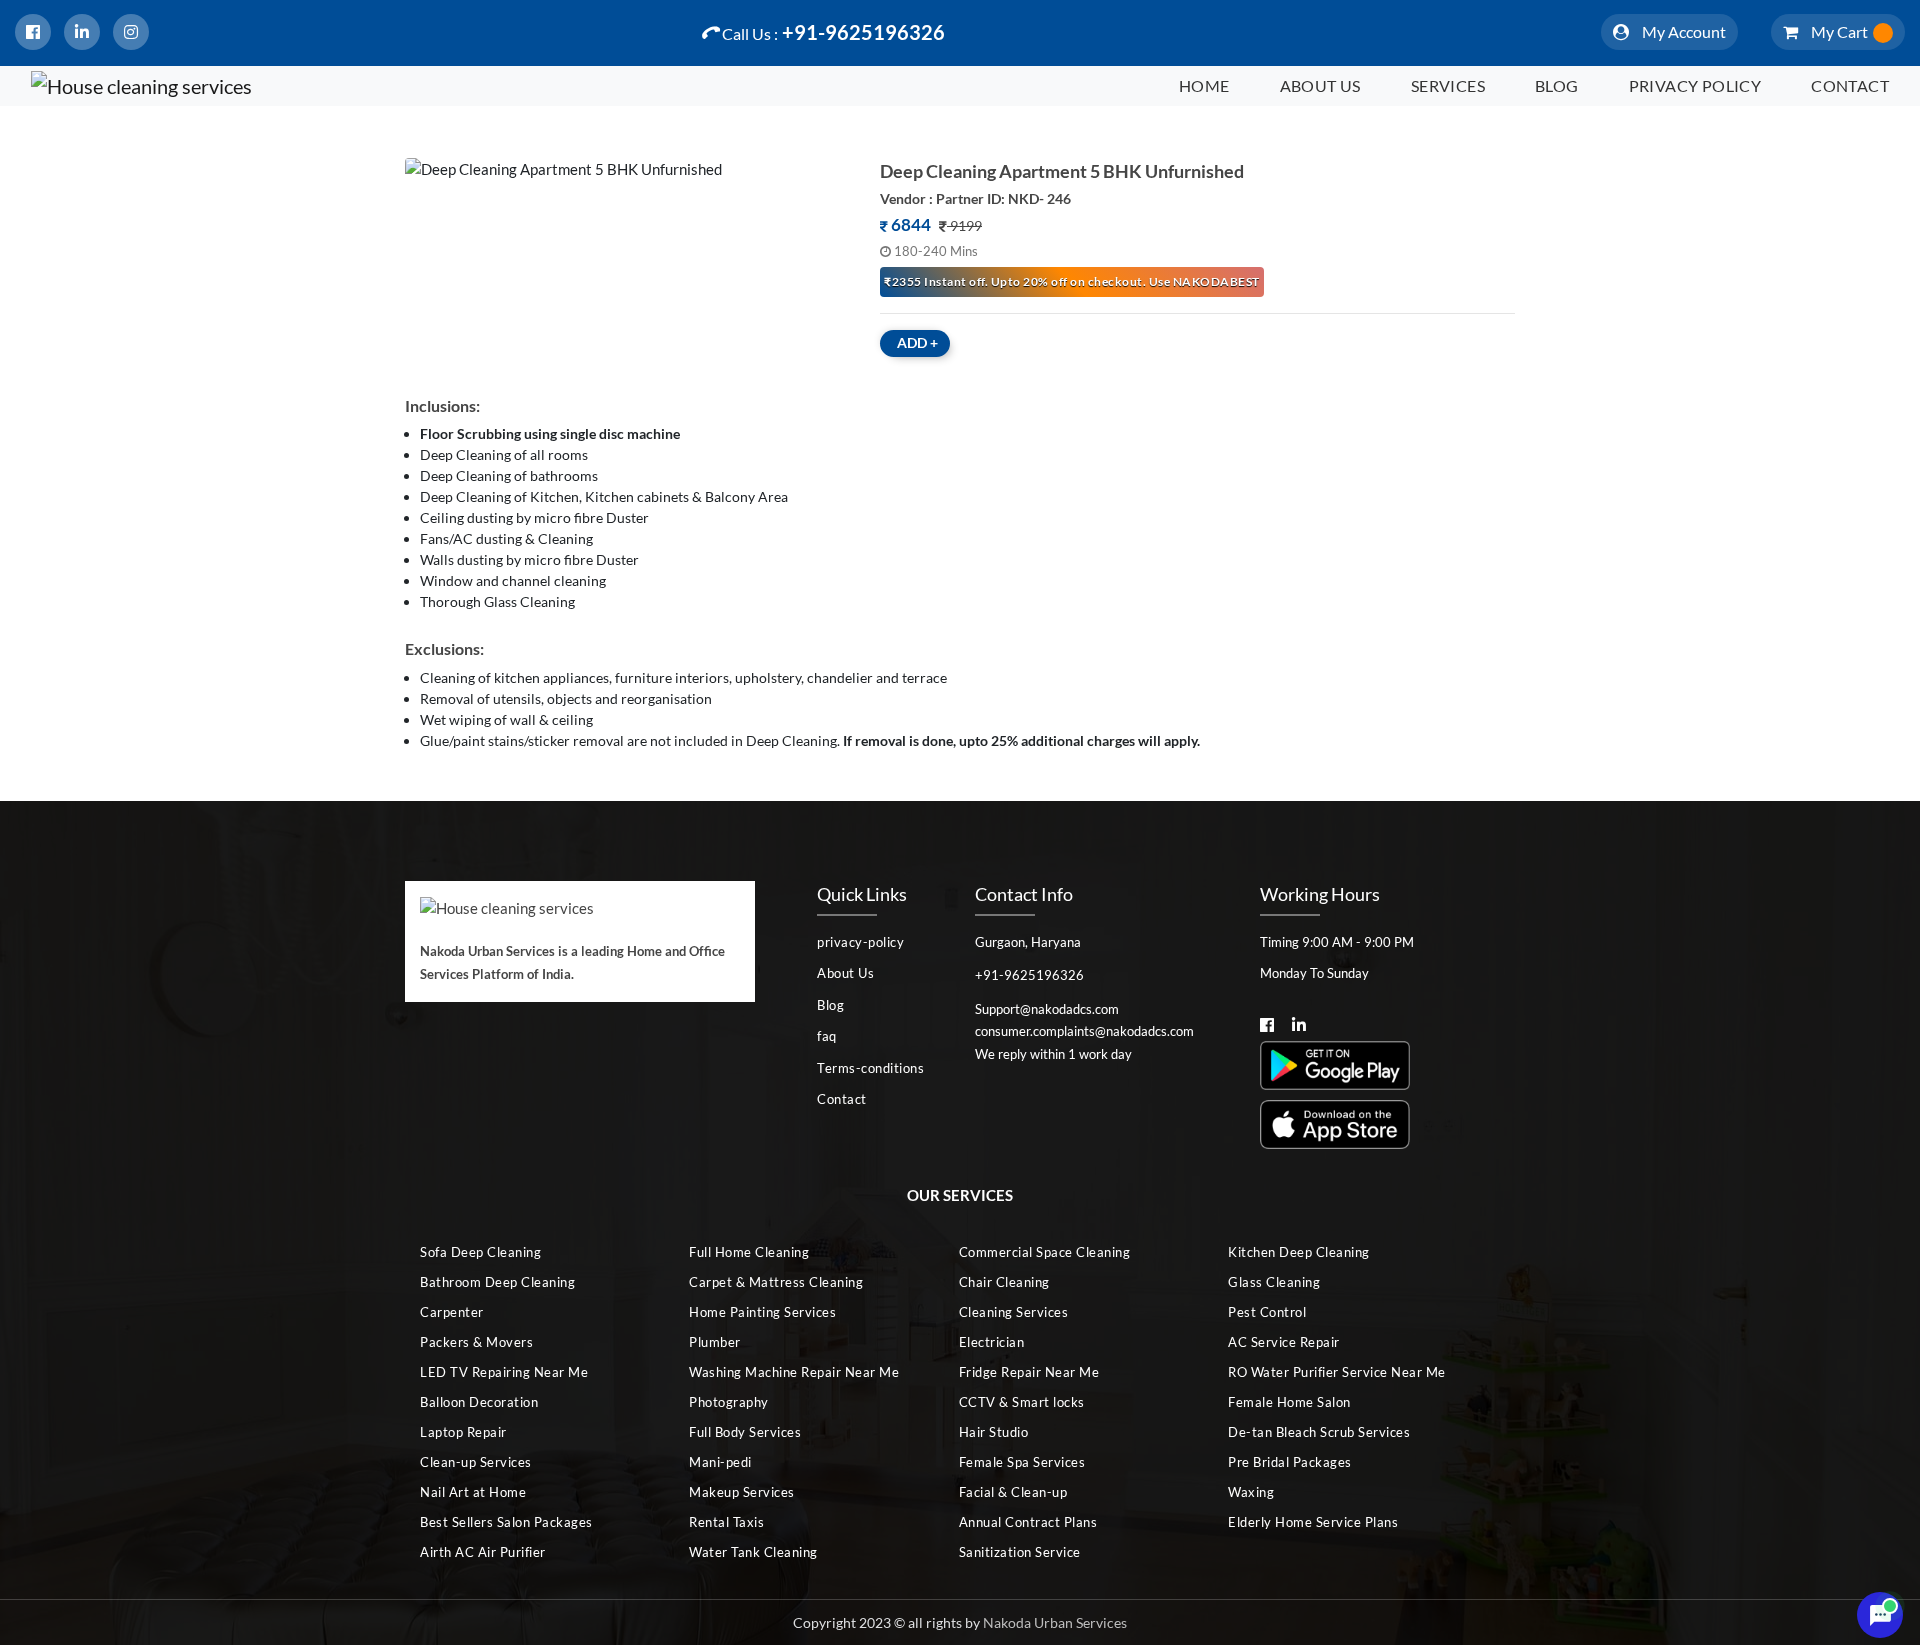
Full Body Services (745, 1432)
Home (1204, 85)
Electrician (992, 1342)
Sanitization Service (1020, 1552)
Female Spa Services (1022, 1462)
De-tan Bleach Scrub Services (1319, 1432)
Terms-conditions (870, 1068)
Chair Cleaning (1004, 1282)
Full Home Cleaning (749, 1252)
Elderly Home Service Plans (1313, 1522)
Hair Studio (994, 1432)
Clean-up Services (476, 1462)
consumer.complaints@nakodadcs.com (1084, 1031)
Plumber (715, 1342)
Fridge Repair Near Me (1029, 1372)
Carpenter (452, 1312)
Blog (1557, 85)
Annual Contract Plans (1028, 1522)
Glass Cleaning (1274, 1282)
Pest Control (1267, 1312)
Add (917, 342)
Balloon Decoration (479, 1402)
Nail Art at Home (473, 1492)
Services (1448, 85)
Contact (1850, 85)
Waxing (1251, 1492)
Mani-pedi (720, 1462)
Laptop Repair (463, 1432)
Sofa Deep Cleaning (480, 1252)
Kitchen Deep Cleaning (1299, 1252)
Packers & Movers (476, 1342)
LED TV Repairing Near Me (504, 1372)
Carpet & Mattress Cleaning (776, 1282)
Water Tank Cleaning (753, 1552)
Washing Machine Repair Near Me (794, 1372)
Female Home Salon (1289, 1402)
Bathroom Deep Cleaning (497, 1282)
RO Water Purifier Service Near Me (1337, 1372)
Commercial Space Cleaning (1045, 1252)
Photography (729, 1402)
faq (827, 1036)
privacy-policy (860, 942)
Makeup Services (742, 1492)
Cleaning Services (1014, 1312)
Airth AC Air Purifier (483, 1552)
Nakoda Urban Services (1055, 1622)
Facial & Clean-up (1013, 1492)
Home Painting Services (762, 1312)
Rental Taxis (726, 1522)
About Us (1320, 85)
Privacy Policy (1695, 85)
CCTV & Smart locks (1022, 1402)
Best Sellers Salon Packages (506, 1522)
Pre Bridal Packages (1290, 1462)
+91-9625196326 (833, 32)
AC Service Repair (1284, 1342)
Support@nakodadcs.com (1047, 1009)
